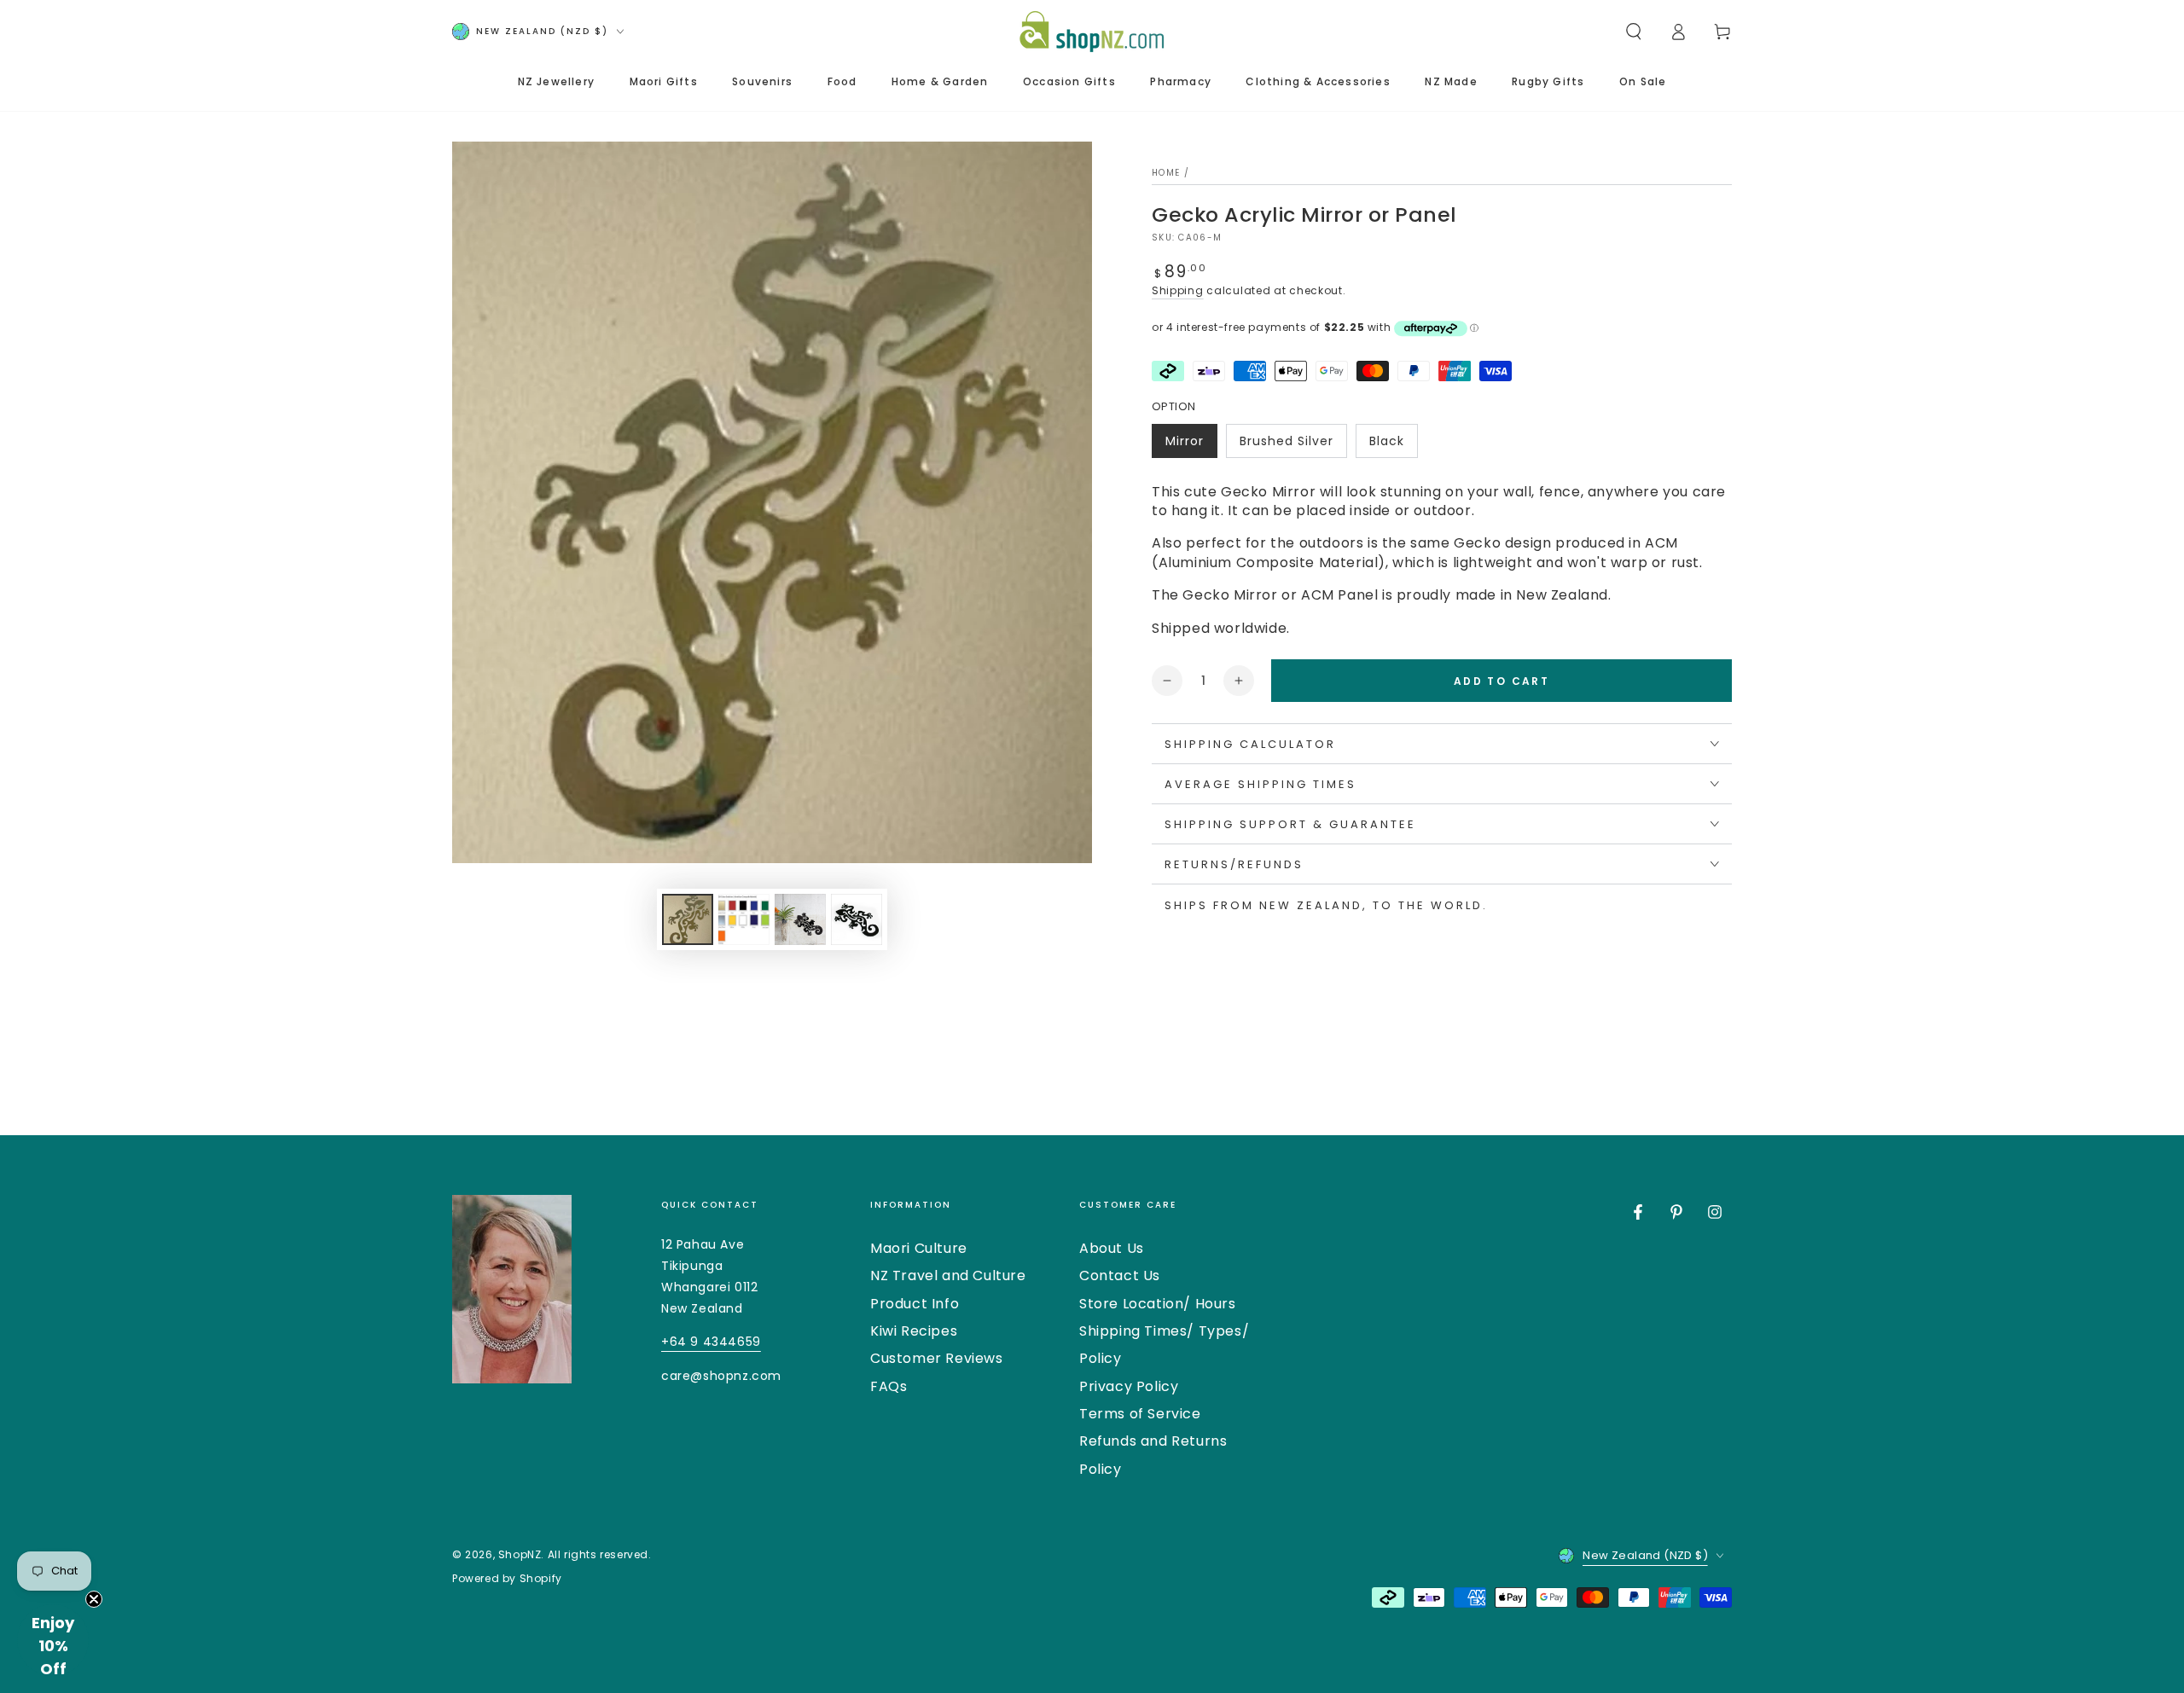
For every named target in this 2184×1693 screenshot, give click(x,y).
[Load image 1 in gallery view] (688, 919)
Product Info (915, 1304)
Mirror (1191, 445)
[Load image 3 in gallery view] (800, 919)
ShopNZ (520, 1554)
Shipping (1178, 290)
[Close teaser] (94, 1599)
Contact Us (1120, 1276)
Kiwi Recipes (914, 1331)
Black (1393, 445)
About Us (1112, 1248)
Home (1166, 173)
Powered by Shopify (507, 1579)
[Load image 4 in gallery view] (857, 919)
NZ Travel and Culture (948, 1276)
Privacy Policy (1129, 1386)
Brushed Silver (1286, 445)
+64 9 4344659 (711, 1342)
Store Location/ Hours (1158, 1304)
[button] (1634, 32)
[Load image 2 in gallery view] (744, 919)
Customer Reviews (937, 1358)
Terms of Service (1140, 1414)
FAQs (889, 1386)
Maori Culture (919, 1248)
